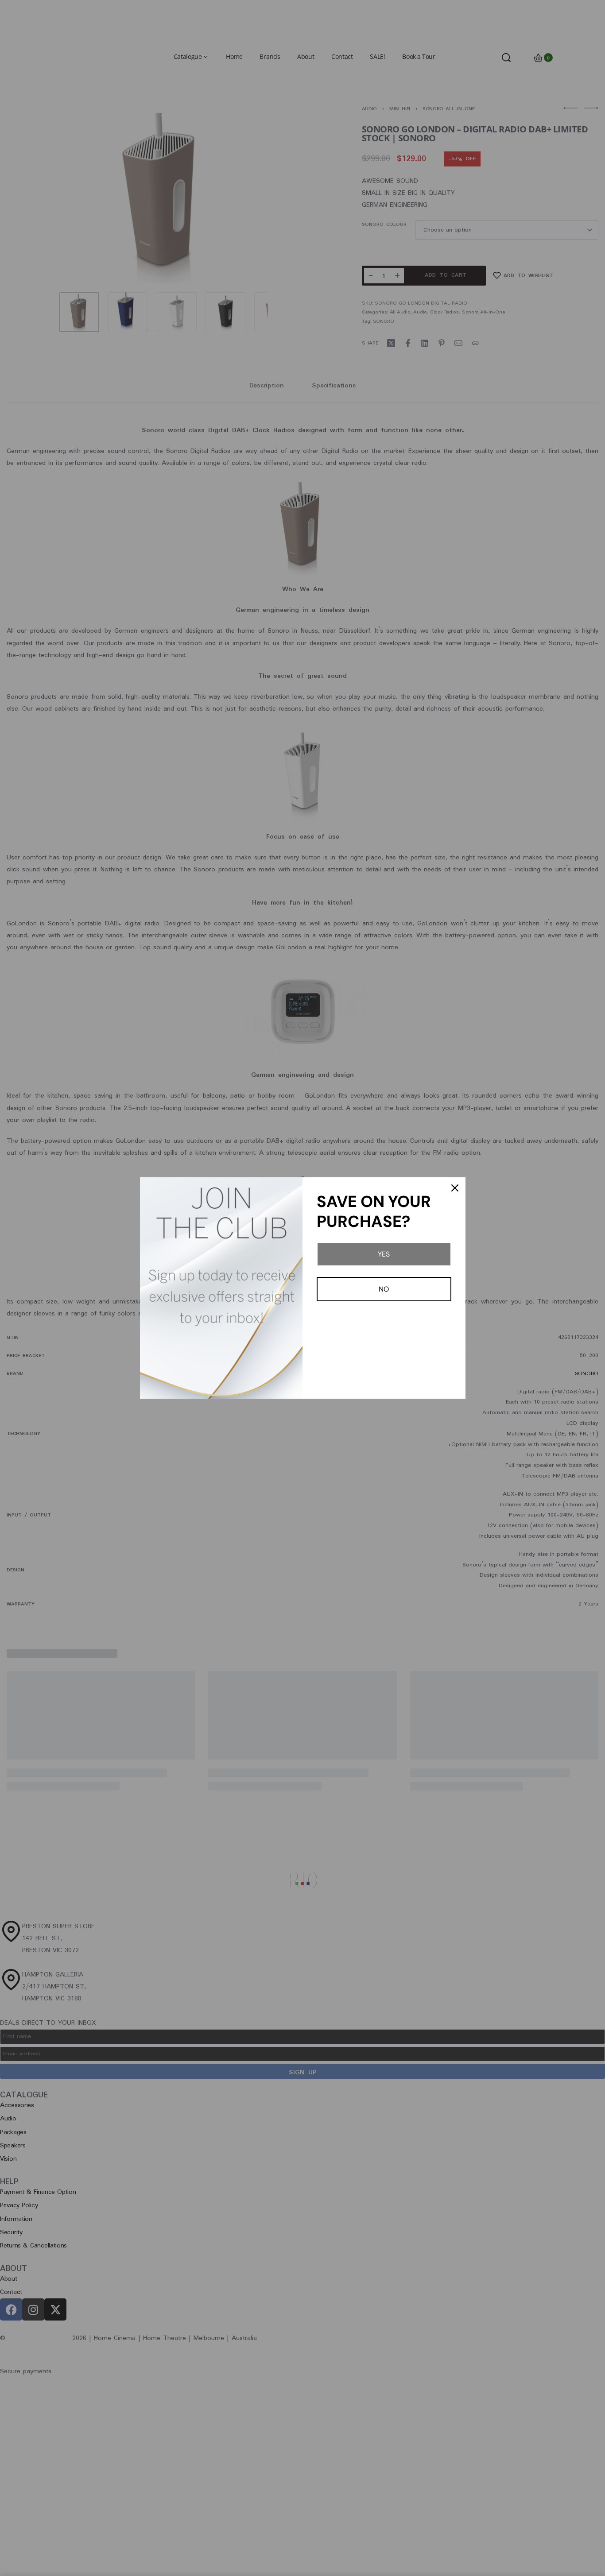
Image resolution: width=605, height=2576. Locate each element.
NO (384, 1289)
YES (384, 1254)
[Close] (455, 1188)
